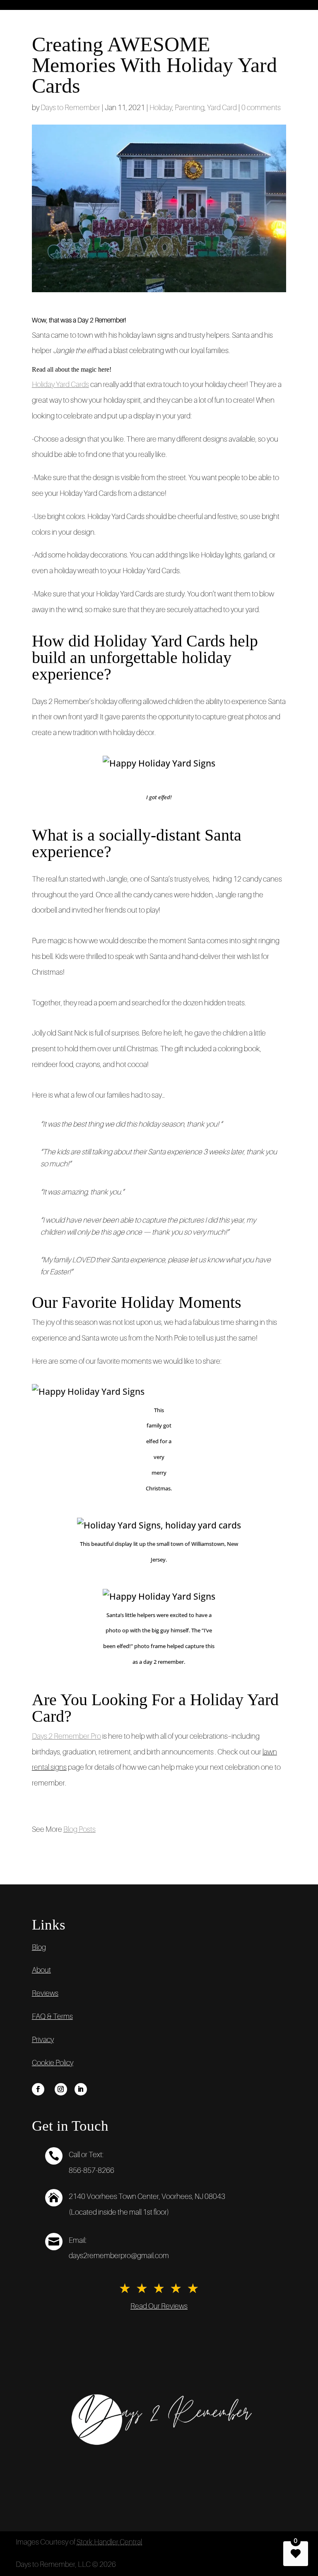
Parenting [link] (190, 108)
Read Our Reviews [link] (159, 2306)
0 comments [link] (261, 108)
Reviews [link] (45, 1993)
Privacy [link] (43, 2040)
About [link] (41, 1970)
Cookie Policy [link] (53, 2063)
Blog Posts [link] (79, 1829)
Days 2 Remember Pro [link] (66, 1736)
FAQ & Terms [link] (52, 2016)
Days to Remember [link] (70, 108)
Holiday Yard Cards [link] (60, 384)
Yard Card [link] (222, 108)
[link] (38, 2089)
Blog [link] (39, 1947)
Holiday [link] (161, 108)
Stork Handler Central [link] (109, 2542)
